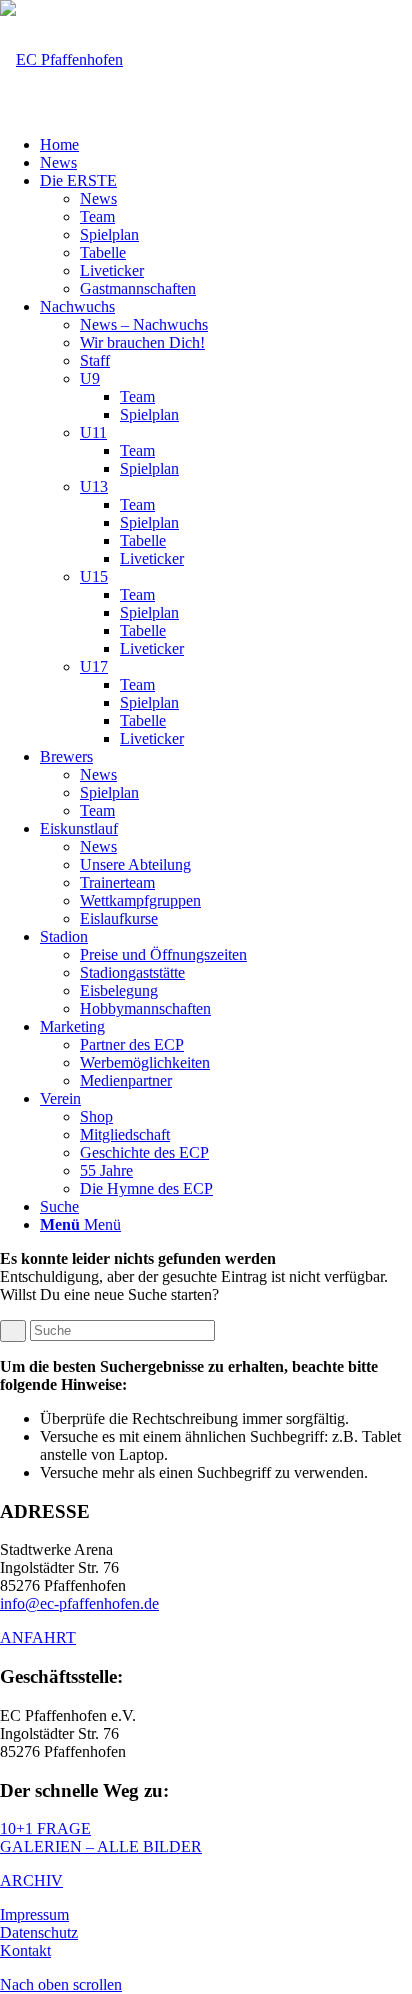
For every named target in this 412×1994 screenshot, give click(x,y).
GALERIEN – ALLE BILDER (101, 1846)
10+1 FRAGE (45, 1828)
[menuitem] (226, 145)
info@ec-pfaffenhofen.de (79, 1603)
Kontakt (25, 1950)
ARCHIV (31, 1880)
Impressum (34, 1914)
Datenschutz (39, 1932)
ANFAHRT (38, 1637)
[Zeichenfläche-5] (61, 59)
